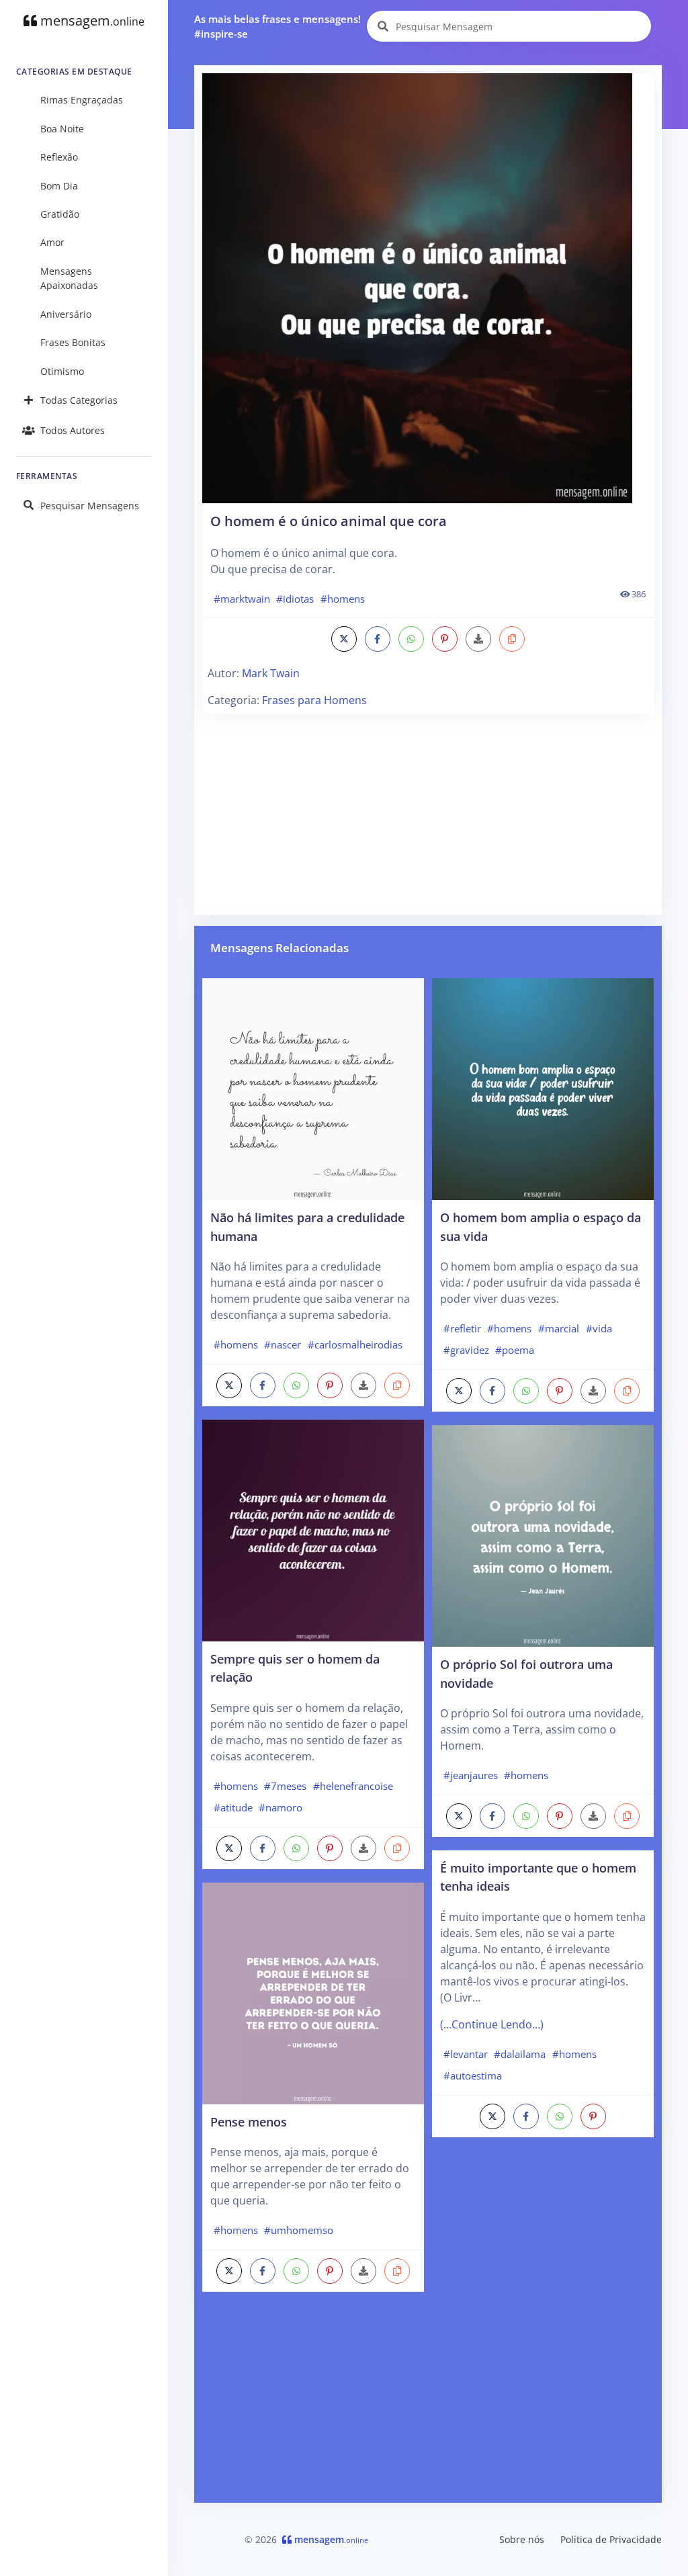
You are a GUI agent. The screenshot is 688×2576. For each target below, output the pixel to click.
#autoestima (473, 2075)
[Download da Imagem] (478, 639)
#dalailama (520, 2054)
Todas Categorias (79, 400)
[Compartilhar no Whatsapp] (411, 639)
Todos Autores (73, 430)
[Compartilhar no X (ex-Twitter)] (344, 639)
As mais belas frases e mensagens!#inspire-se (277, 27)
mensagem (91, 20)
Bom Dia (59, 186)
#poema (515, 1350)
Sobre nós (522, 2539)
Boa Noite (62, 129)
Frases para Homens (314, 700)
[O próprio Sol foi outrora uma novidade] (543, 1535)
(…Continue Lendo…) (492, 2024)
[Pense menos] (313, 1992)
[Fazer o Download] (428, 288)
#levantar (466, 2054)
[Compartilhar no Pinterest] (445, 639)
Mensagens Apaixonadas (69, 278)
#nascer (283, 1344)
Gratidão (60, 214)
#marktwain (242, 599)
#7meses (285, 1786)
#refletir (462, 1328)
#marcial (559, 1328)
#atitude (233, 1807)
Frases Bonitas (73, 342)
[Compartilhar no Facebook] (378, 639)
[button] (512, 639)
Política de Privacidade (611, 2539)
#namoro (281, 1807)
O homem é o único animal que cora (329, 521)
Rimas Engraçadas (82, 100)
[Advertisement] (428, 813)
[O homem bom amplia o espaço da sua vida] (543, 1088)
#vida (599, 1328)
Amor (52, 242)
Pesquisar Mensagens (90, 506)
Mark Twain (271, 673)
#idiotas (295, 599)
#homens (343, 599)
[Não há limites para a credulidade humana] (313, 1088)
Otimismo (62, 371)
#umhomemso (299, 2230)
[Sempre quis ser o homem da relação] (313, 1529)
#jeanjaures (471, 1775)
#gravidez (466, 1350)
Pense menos (249, 2121)
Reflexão (59, 157)
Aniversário (66, 314)
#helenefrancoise (353, 1786)
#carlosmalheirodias (355, 1344)
